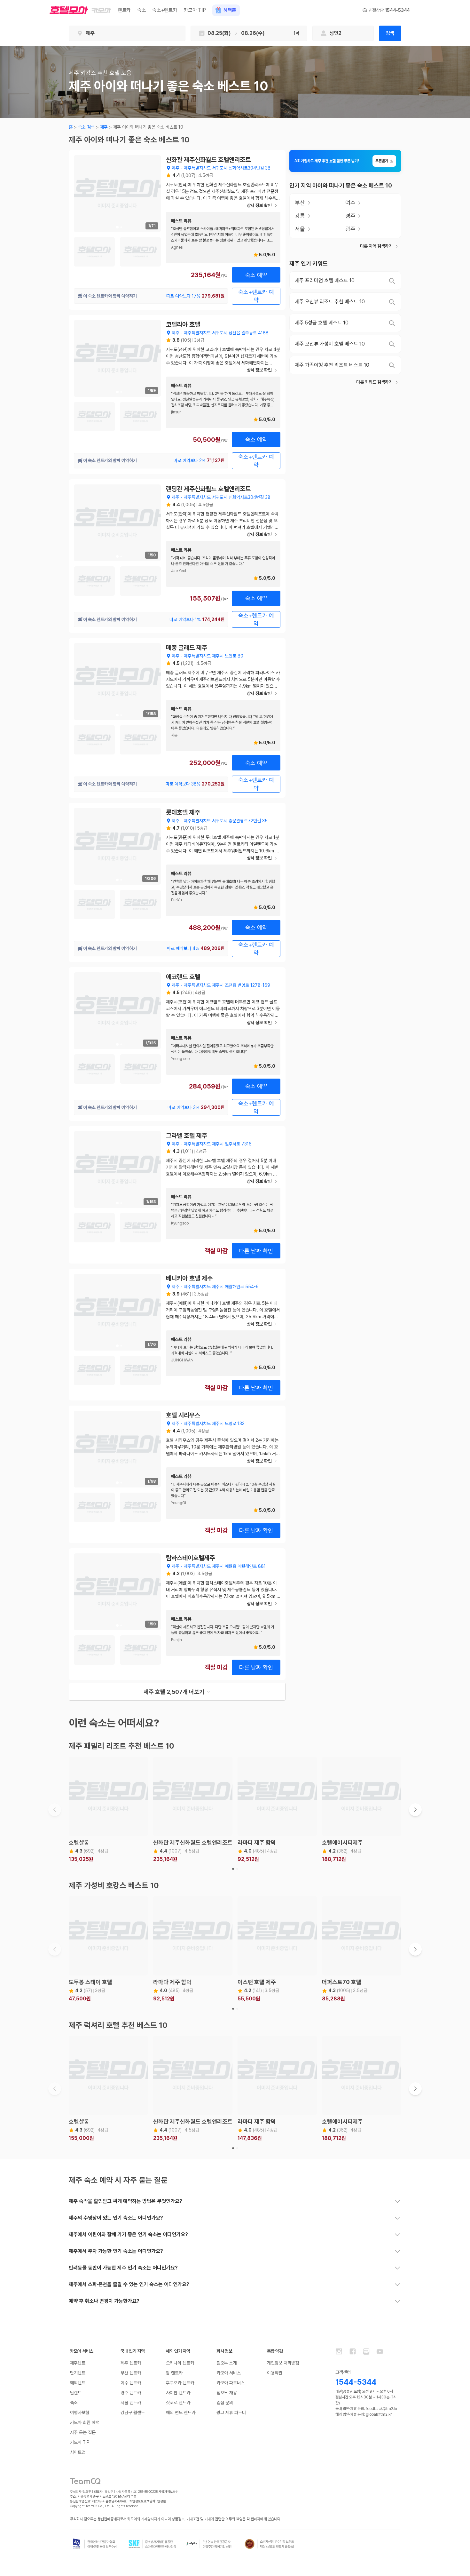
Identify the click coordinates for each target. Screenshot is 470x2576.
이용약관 (275, 2373)
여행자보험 (80, 2413)
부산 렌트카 (131, 2373)
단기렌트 (78, 2373)
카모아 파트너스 (231, 2383)
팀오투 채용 (227, 2393)
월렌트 (76, 2393)
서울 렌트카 (131, 2403)
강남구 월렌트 (133, 2413)
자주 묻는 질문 (83, 2432)
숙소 (141, 10)
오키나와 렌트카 (180, 2363)
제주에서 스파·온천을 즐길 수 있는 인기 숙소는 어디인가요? (129, 2284)
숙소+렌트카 (165, 10)
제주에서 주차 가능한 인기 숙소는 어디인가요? (116, 2251)
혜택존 (230, 10)
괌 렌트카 (174, 2373)
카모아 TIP (195, 10)
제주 (104, 127)
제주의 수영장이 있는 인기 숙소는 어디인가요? (116, 2218)
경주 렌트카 (131, 2393)
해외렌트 (78, 2383)
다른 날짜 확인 (256, 1251)
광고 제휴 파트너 (231, 2413)
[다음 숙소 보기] (415, 1810)
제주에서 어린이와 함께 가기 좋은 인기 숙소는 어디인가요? (128, 2234)
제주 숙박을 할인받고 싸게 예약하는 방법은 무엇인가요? (125, 2201)
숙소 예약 (256, 275)
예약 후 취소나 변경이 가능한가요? (104, 2301)
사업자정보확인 (169, 2492)
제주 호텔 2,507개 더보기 (174, 1692)
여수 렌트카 (131, 2383)
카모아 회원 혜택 (85, 2422)
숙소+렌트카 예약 (256, 296)
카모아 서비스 (229, 2373)
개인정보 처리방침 (283, 2363)
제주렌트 (78, 2363)
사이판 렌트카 (178, 2393)
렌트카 (124, 10)
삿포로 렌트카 (178, 2403)
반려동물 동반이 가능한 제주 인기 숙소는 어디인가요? (123, 2268)
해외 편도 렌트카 (181, 2413)
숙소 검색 (86, 127)
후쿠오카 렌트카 (180, 2383)
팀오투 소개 (227, 2363)
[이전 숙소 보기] (55, 1810)
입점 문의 (225, 2403)
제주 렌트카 (131, 2363)
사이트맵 (78, 2452)
